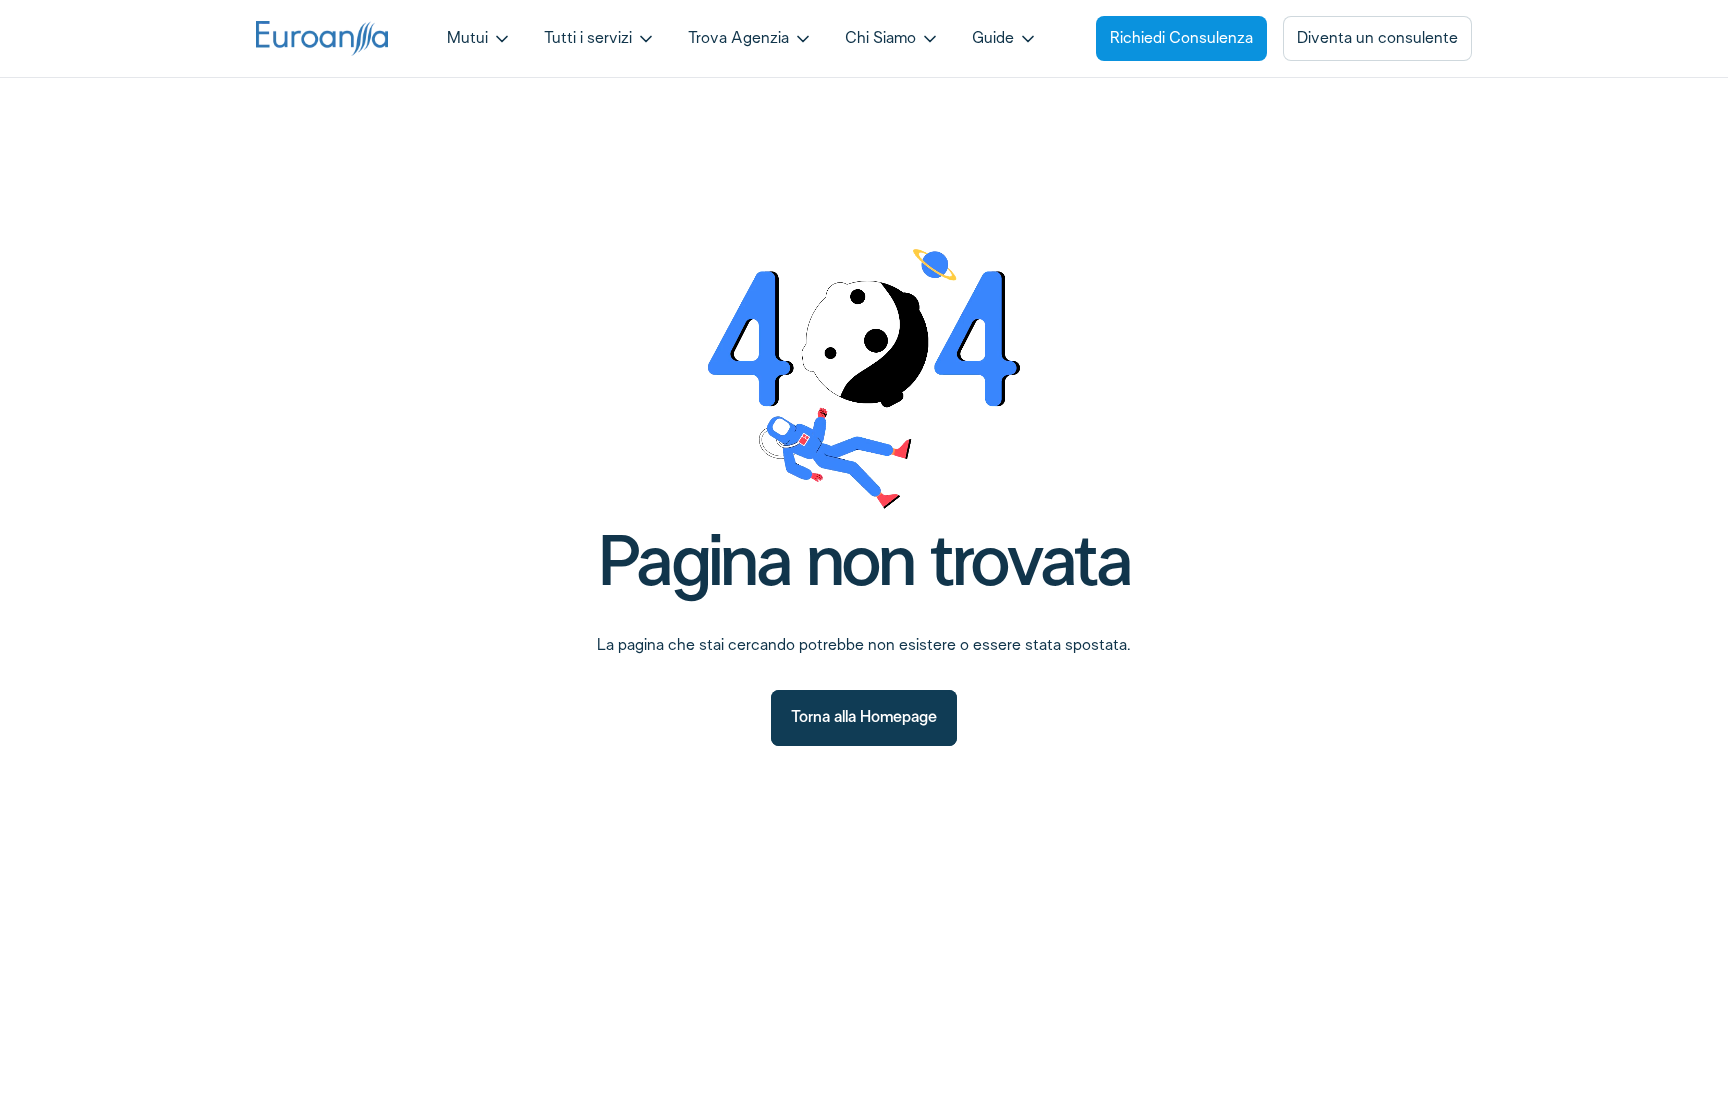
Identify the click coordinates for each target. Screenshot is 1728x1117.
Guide (993, 38)
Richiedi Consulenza (1181, 38)
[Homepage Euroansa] (322, 38)
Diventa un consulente (1377, 38)
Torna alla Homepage (864, 717)
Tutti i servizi (588, 38)
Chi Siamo (880, 38)
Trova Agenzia (738, 38)
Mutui (467, 38)
